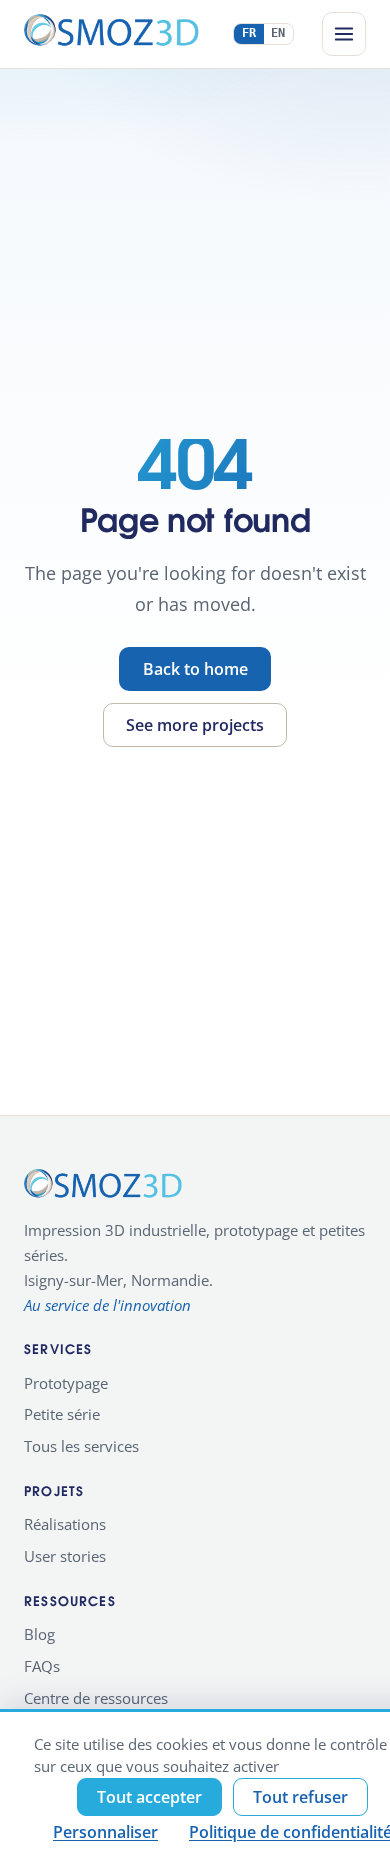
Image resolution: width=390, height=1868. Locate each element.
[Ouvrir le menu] (344, 34)
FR (249, 33)
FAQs (42, 1666)
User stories (65, 1556)
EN (278, 33)
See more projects (195, 725)
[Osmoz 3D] (112, 34)
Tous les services (81, 1446)
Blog (39, 1634)
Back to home (195, 669)
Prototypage (66, 1383)
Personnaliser (105, 1832)
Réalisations (65, 1524)
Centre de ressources (96, 1698)
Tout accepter (149, 1797)
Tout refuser (300, 1797)
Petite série (62, 1414)
